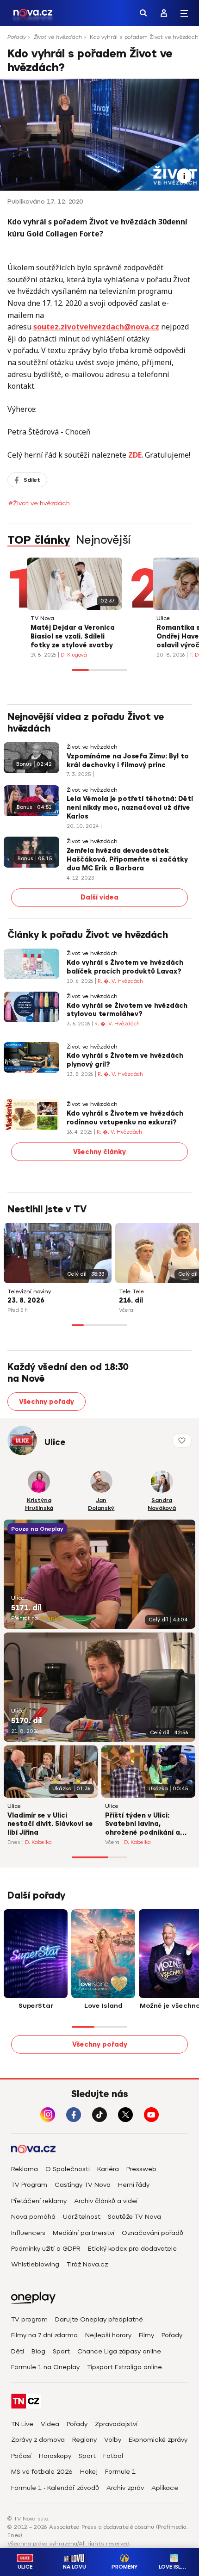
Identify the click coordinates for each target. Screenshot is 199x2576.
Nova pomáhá (33, 2217)
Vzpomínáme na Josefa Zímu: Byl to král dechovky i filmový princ (128, 761)
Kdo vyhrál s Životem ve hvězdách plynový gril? (125, 1060)
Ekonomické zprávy (158, 2440)
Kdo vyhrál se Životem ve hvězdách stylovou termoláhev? (127, 1010)
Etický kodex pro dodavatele (132, 2249)
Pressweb (141, 2169)
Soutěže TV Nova (134, 2217)
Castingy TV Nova (83, 2185)
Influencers (28, 2233)
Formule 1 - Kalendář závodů (55, 2488)
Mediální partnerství (84, 2233)
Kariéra (108, 2169)
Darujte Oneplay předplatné (99, 2319)
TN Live (22, 2424)
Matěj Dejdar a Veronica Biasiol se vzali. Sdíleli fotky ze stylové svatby (73, 636)
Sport (61, 2351)
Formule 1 (120, 2472)
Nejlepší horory (108, 2335)
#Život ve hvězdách (39, 503)
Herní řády (134, 2185)
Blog (38, 2351)
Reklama (25, 2169)
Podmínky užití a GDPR (46, 2249)
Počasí (21, 2456)
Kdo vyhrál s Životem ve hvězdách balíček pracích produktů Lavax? (125, 967)
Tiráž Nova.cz (87, 2264)
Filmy (146, 2335)
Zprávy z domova (38, 2440)
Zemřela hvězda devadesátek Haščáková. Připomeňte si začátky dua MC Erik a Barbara (127, 860)
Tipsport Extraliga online (124, 2367)
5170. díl (26, 1721)
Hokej (89, 2472)
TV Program (29, 2185)
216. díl (131, 1300)
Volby (113, 2440)
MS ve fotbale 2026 (42, 2472)
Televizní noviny (29, 1292)
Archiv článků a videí (106, 2201)
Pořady (17, 37)
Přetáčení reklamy (39, 2201)
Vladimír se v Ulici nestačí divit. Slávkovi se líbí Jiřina (50, 1824)
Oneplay (51, 1618)
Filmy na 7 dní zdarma (44, 2335)
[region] (99, 40)
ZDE (135, 455)
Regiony (84, 2440)
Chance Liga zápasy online (119, 2351)
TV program (29, 2319)
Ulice (163, 618)
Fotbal (113, 2456)
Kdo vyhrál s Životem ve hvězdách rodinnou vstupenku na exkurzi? (125, 1118)
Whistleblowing (35, 2264)
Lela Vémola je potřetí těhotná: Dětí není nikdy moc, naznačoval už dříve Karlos (130, 808)
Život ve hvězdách (58, 37)
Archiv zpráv (125, 2488)
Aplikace (165, 2488)
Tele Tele (131, 1292)
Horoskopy (55, 2456)
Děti (18, 2351)
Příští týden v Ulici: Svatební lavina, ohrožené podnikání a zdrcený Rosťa (143, 1825)
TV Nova (42, 618)
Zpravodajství (116, 2424)
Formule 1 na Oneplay (45, 2367)
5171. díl (26, 1608)
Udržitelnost (82, 2217)
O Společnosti (68, 2169)
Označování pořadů (152, 2233)
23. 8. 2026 (26, 1300)
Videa (50, 2424)
